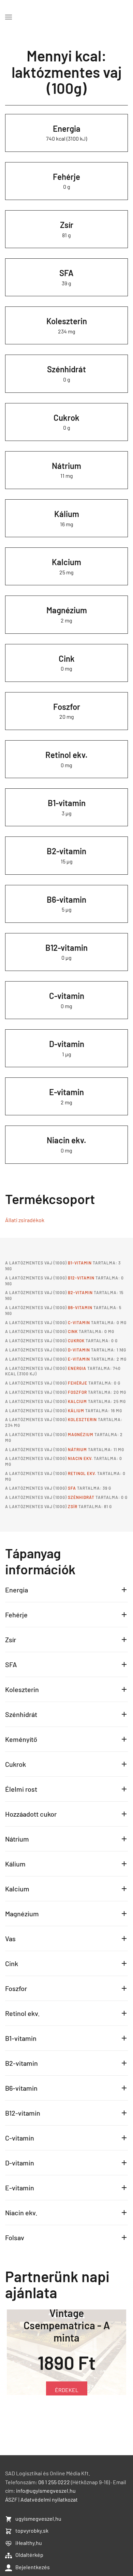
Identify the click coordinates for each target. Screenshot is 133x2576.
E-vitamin (66, 1092)
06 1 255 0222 (54, 2482)
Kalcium (66, 562)
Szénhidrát (66, 369)
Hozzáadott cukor (31, 1814)
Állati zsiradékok (25, 1220)
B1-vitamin (67, 803)
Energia (67, 128)
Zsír (67, 225)
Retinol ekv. (66, 755)
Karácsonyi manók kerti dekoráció (67, 2342)
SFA (66, 273)
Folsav (15, 2237)
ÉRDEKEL (67, 2400)
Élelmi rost (21, 1789)
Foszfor (67, 707)
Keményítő (21, 1739)
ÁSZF (11, 2499)
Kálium (67, 514)
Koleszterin (67, 321)
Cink (67, 659)
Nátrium (66, 466)
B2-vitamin (66, 851)
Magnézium (67, 610)
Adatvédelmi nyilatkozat (49, 2499)
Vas (10, 1938)
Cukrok (66, 418)
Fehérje (66, 177)
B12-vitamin (66, 948)
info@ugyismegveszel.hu (46, 2491)
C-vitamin (67, 996)
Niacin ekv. (66, 1140)
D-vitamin (67, 1044)
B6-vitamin (66, 899)
